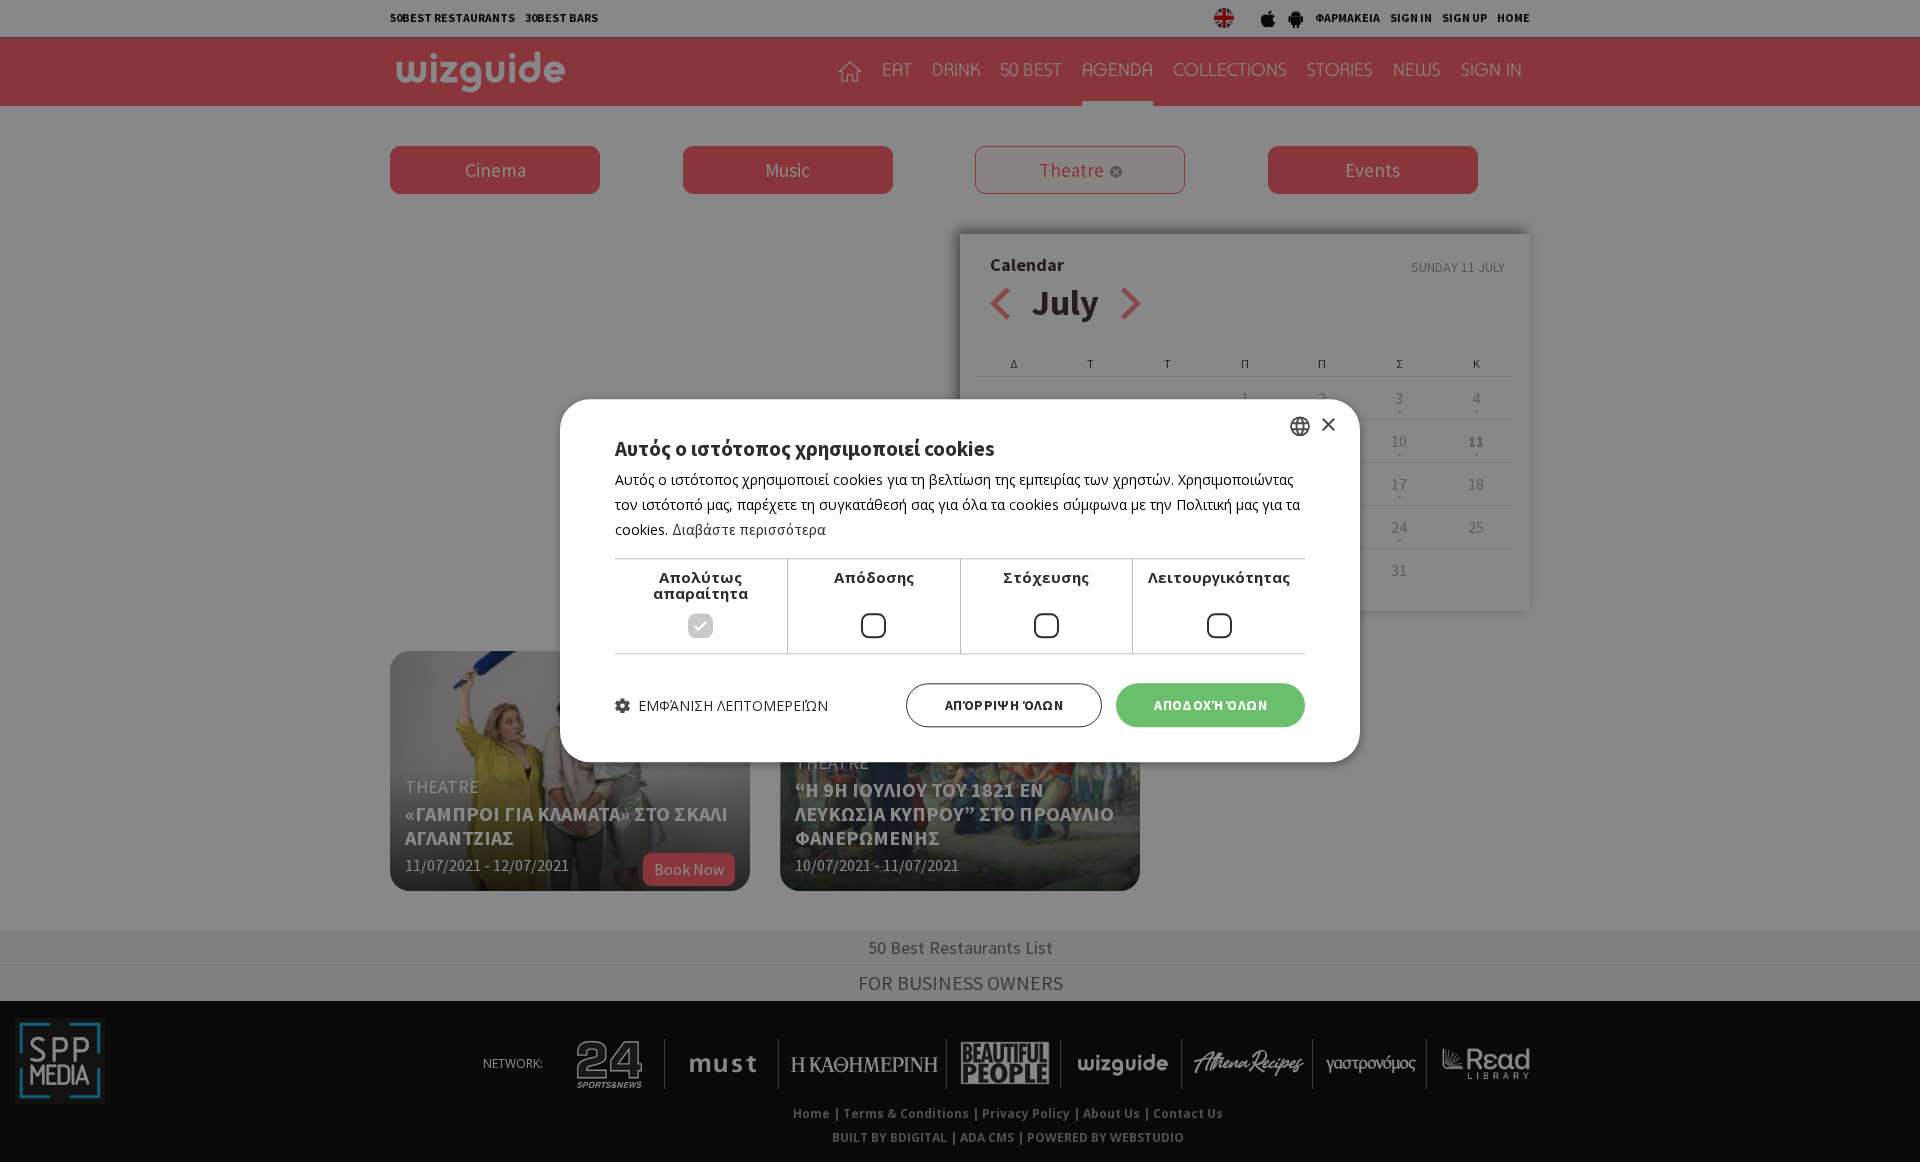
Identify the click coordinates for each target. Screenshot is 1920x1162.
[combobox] (1300, 426)
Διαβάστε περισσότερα (749, 529)
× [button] (1327, 425)
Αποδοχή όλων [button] (1210, 705)
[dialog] (960, 580)
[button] (721, 705)
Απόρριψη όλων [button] (1004, 705)
